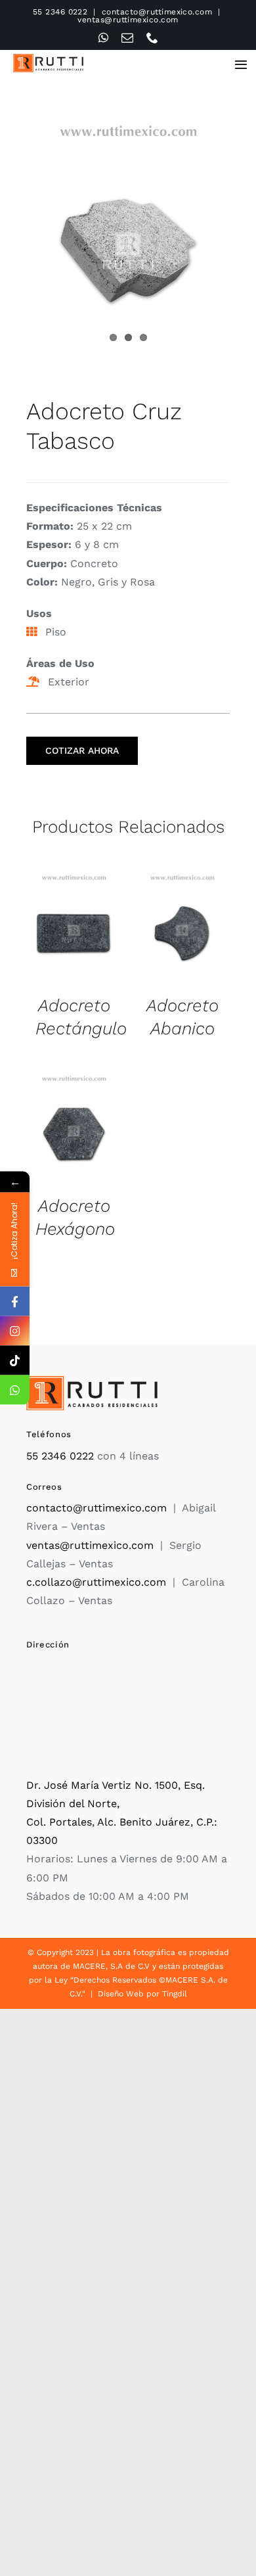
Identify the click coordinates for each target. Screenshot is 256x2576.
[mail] (127, 37)
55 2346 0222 (60, 12)
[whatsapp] (103, 37)
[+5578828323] (15, 1390)
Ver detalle (74, 928)
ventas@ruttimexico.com (128, 20)
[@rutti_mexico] (15, 1361)
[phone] (152, 37)
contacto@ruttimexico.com (157, 12)
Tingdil (175, 1994)
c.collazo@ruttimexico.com (96, 1582)
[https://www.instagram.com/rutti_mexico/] (15, 1331)
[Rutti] (48, 59)
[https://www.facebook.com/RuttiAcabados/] (15, 1301)
